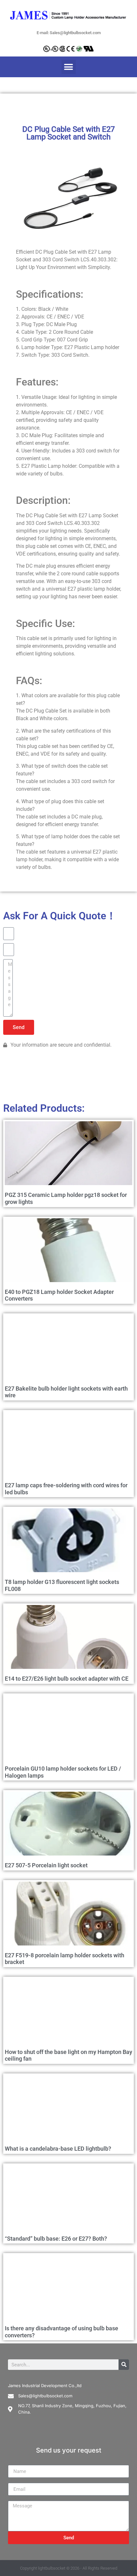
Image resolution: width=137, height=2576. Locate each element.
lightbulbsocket (52, 2568)
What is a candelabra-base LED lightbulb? (58, 2149)
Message (18, 2498)
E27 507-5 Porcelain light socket (46, 1865)
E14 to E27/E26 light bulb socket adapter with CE (67, 1679)
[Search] (124, 2365)
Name (15, 2462)
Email (14, 2480)
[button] (69, 67)
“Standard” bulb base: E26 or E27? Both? (56, 2239)
